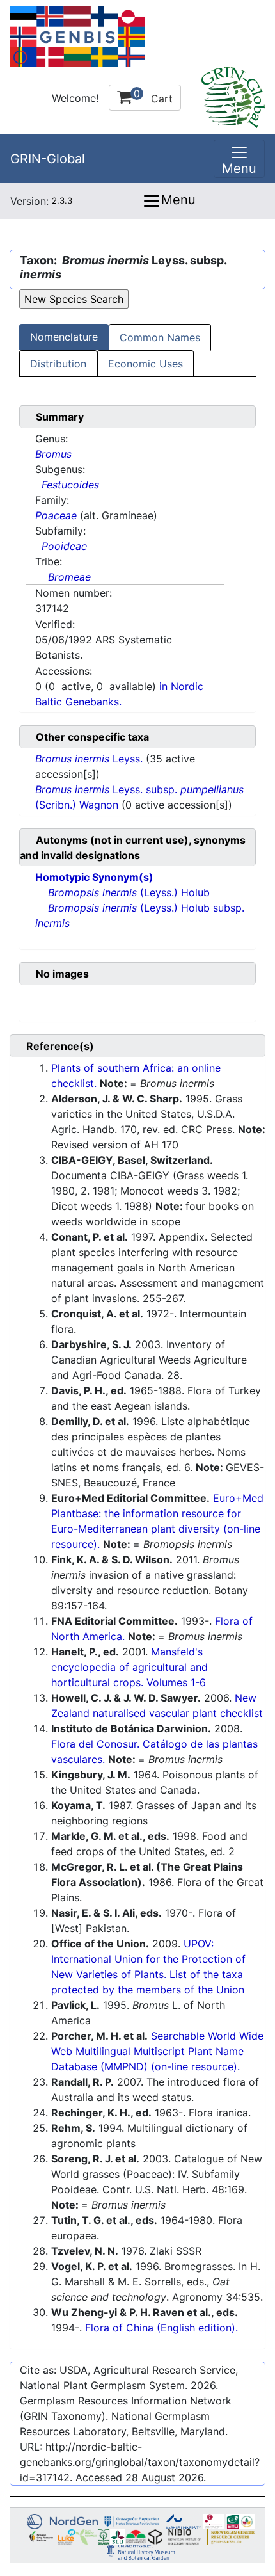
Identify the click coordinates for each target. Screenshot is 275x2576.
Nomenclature (64, 337)
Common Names (160, 337)
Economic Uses (145, 364)
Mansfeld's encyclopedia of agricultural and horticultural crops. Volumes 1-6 (130, 1667)
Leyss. (90, 759)
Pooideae (64, 546)
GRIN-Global (48, 159)
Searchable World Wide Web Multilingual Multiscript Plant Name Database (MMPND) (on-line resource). (157, 2051)
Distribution (58, 364)
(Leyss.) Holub (129, 892)
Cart (153, 96)
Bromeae (69, 577)
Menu (178, 200)
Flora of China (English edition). (161, 2328)
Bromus (53, 454)
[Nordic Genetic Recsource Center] (77, 36)
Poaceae (56, 515)
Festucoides (70, 485)
